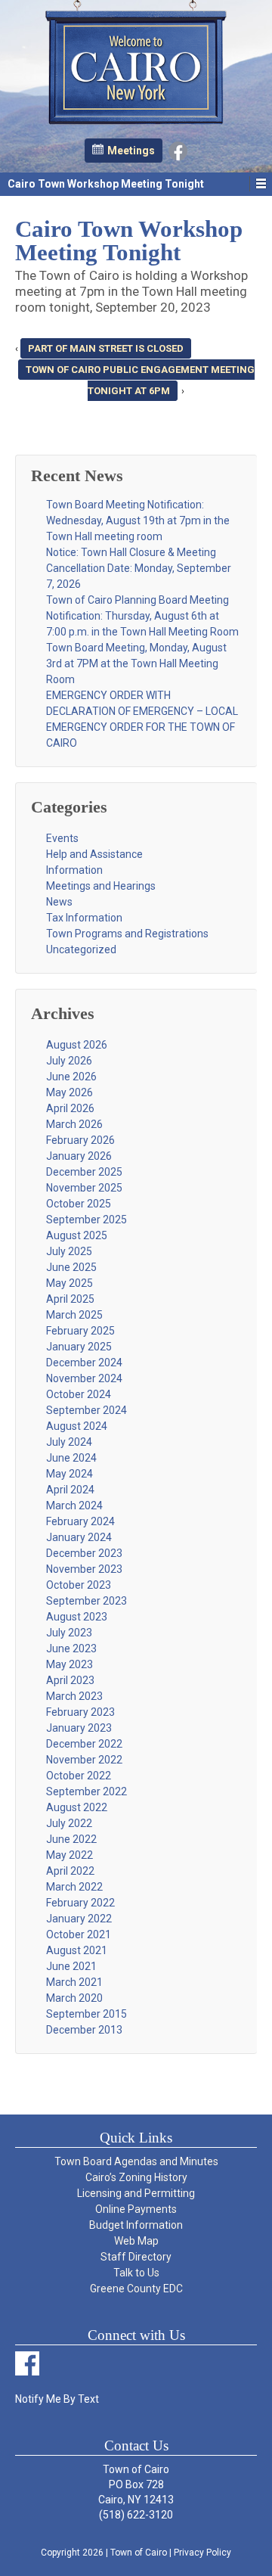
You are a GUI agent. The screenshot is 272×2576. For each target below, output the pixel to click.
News (59, 902)
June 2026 (71, 1077)
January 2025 (79, 1347)
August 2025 (77, 1235)
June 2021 (71, 1966)
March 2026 (74, 1124)
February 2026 (80, 1140)
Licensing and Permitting (136, 2193)
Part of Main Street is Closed (106, 348)
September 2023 (87, 1601)
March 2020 (74, 1998)
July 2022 (69, 1823)
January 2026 (79, 1156)
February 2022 (80, 1903)
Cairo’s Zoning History (136, 2177)
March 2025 (74, 1315)
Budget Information (136, 2225)
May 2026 (70, 1092)
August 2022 (77, 1807)
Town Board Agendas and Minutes (136, 2161)
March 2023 (74, 1696)
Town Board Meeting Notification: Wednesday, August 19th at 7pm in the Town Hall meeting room (138, 520)
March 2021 (74, 1982)
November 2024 (84, 1378)
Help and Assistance (94, 854)
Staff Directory (136, 2257)
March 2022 (74, 1887)
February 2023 (80, 1712)
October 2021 (79, 1934)
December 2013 (84, 2030)
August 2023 (77, 1617)
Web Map (136, 2241)
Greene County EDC (136, 2289)
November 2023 (84, 1569)
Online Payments (136, 2209)
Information (74, 870)
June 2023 (71, 1648)
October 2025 (79, 1204)
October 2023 (79, 1585)
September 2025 (87, 1220)
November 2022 (84, 1760)
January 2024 (79, 1537)
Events (62, 838)
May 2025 (70, 1283)
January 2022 (79, 1919)
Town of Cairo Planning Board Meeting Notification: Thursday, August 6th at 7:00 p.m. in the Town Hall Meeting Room (142, 616)
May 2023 (70, 1664)
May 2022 (70, 1855)
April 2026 (70, 1108)
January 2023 (79, 1728)
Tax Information (84, 918)
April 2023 (70, 1680)
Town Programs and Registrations (127, 934)
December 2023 (84, 1553)
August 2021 (77, 1950)
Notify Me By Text (57, 2399)
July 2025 (69, 1251)
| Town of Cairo (135, 2553)
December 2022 (84, 1744)
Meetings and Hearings (101, 886)
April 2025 (70, 1299)
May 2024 (70, 1474)
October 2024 (79, 1394)
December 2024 (84, 1363)
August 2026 (77, 1045)
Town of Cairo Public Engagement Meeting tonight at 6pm (140, 380)
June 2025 (71, 1267)
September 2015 (87, 2014)
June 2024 (71, 1458)
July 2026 (69, 1061)
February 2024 (80, 1521)
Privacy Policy (202, 2553)
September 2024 (87, 1410)
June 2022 (71, 1839)
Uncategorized (81, 949)
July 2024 (69, 1442)
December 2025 (84, 1172)
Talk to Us (136, 2273)
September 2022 (87, 1791)
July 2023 (69, 1633)
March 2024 (74, 1506)
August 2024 (77, 1426)
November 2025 (84, 1188)
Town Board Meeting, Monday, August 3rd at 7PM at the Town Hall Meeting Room (136, 663)
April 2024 (70, 1490)
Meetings (131, 151)
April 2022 (70, 1871)
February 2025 (80, 1331)
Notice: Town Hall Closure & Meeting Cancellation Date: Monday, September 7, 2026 (139, 568)
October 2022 (79, 1776)
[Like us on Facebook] (178, 150)
